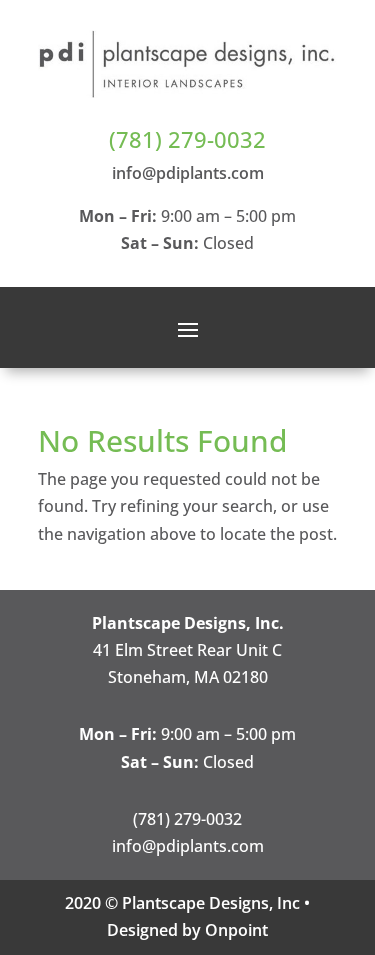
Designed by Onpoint (187, 930)
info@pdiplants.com (188, 173)
